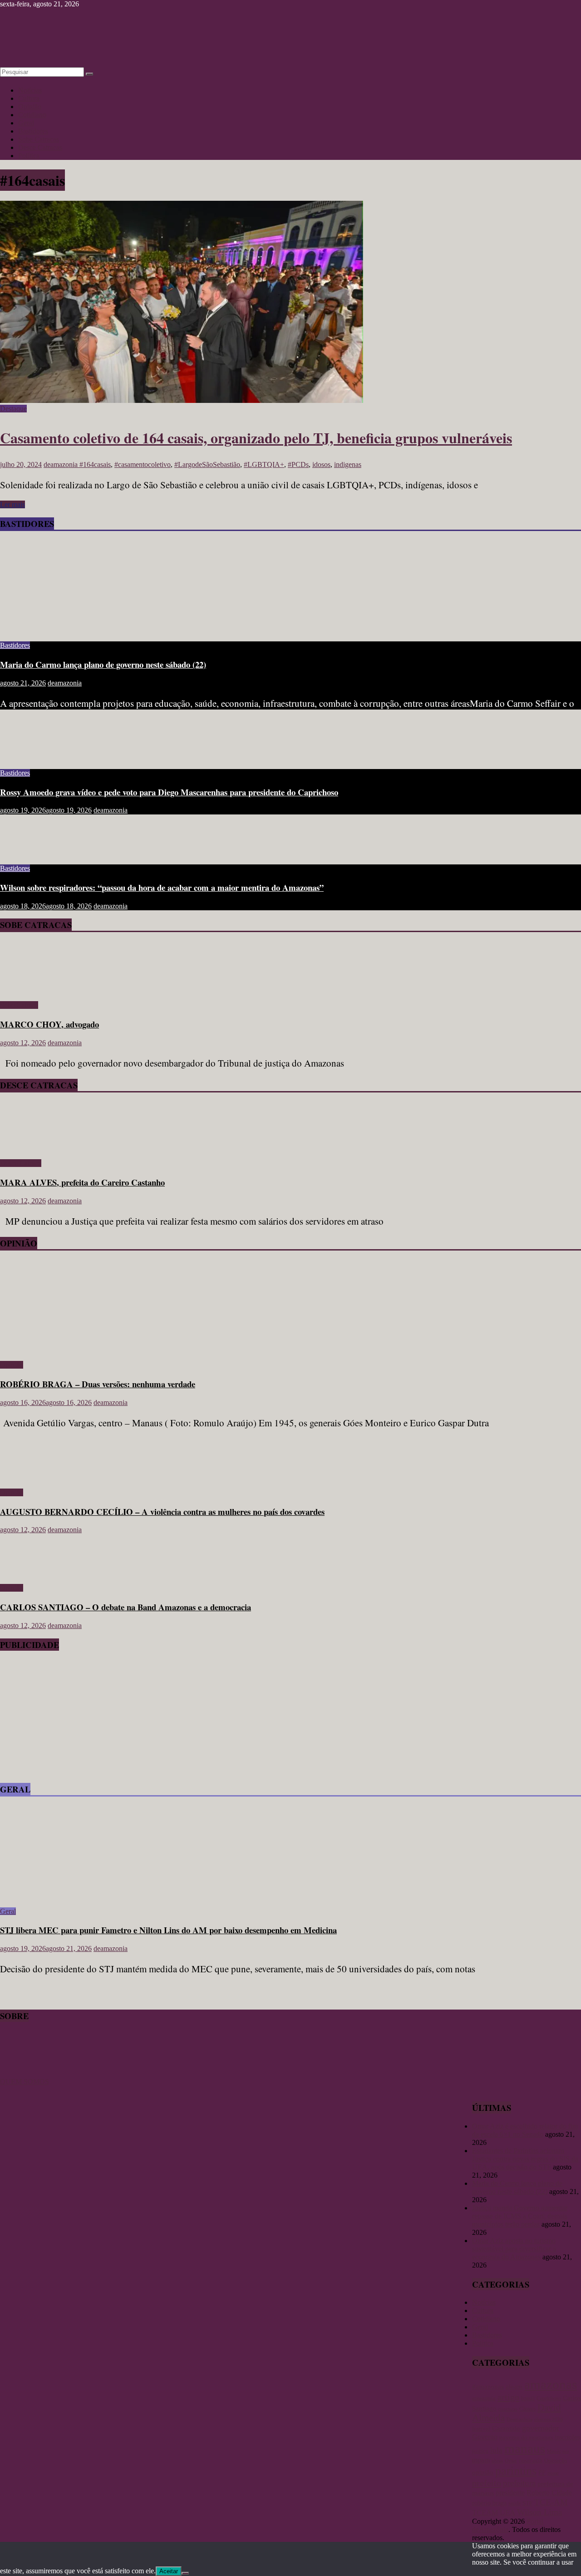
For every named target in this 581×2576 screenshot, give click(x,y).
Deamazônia (519, 2419)
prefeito (487, 2483)
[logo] (23, 2073)
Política (29, 156)
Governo (485, 2437)
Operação (556, 2460)
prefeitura (519, 2483)
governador (541, 2428)
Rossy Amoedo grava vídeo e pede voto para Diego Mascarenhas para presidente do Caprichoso (169, 792)
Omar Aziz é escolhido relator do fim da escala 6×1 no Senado (525, 2130)
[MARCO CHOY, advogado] (26, 990)
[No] (185, 2573)
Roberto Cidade (549, 2493)
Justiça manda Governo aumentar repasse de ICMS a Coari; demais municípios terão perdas (520, 2216)
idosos (321, 464)
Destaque (13, 409)
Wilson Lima (539, 2512)
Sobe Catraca (19, 1005)
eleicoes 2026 (549, 2419)
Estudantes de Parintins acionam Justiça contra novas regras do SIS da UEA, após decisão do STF (525, 2159)
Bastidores (33, 131)
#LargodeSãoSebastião (207, 464)
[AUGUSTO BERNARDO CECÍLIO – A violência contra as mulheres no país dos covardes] (30, 1477)
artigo (508, 2397)
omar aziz (531, 2461)
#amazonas (488, 2386)
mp (566, 2451)
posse (553, 2473)
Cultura (29, 98)
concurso (508, 2409)
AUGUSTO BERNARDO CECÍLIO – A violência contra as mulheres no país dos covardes (162, 1511)
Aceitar (169, 2571)
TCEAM (485, 2513)
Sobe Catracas (39, 139)
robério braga (489, 2503)
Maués (554, 2451)
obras (497, 2461)
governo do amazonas (526, 2437)
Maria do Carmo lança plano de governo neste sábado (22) (103, 664)
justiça (480, 2451)
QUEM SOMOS (25, 2082)
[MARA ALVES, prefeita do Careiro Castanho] (26, 1148)
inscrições (567, 2437)
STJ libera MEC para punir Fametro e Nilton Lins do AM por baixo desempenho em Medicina (168, 1930)
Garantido (506, 2428)
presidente (510, 2493)
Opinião (30, 107)
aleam (514, 2387)
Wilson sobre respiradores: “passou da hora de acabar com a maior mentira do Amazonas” (162, 887)
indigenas (348, 464)
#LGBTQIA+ (264, 464)
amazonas (551, 2384)
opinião (483, 2472)
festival (481, 2429)
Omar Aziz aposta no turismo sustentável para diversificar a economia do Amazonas (514, 2249)
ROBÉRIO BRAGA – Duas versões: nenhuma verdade (98, 1384)
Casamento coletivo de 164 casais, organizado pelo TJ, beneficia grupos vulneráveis (256, 438)
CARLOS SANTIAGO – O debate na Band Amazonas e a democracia (126, 1607)
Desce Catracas (40, 147)
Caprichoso (549, 2399)
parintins (516, 2471)
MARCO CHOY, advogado (49, 1024)
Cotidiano (32, 115)
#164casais (95, 464)
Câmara (527, 2409)
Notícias (30, 90)
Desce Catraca (21, 1163)
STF (527, 2503)
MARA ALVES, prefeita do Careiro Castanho (82, 1182)
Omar (511, 2461)
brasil (528, 2398)
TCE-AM (551, 2502)
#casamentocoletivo (143, 464)
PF (542, 2473)
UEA (507, 2512)
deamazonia (62, 464)
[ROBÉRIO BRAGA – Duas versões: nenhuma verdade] (89, 1349)
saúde (515, 2503)
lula (496, 2450)
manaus (525, 2448)
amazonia (484, 2398)
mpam (481, 2460)
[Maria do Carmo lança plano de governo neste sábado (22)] (89, 630)
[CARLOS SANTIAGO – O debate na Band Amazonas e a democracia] (30, 1572)
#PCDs (298, 464)
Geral (26, 123)
